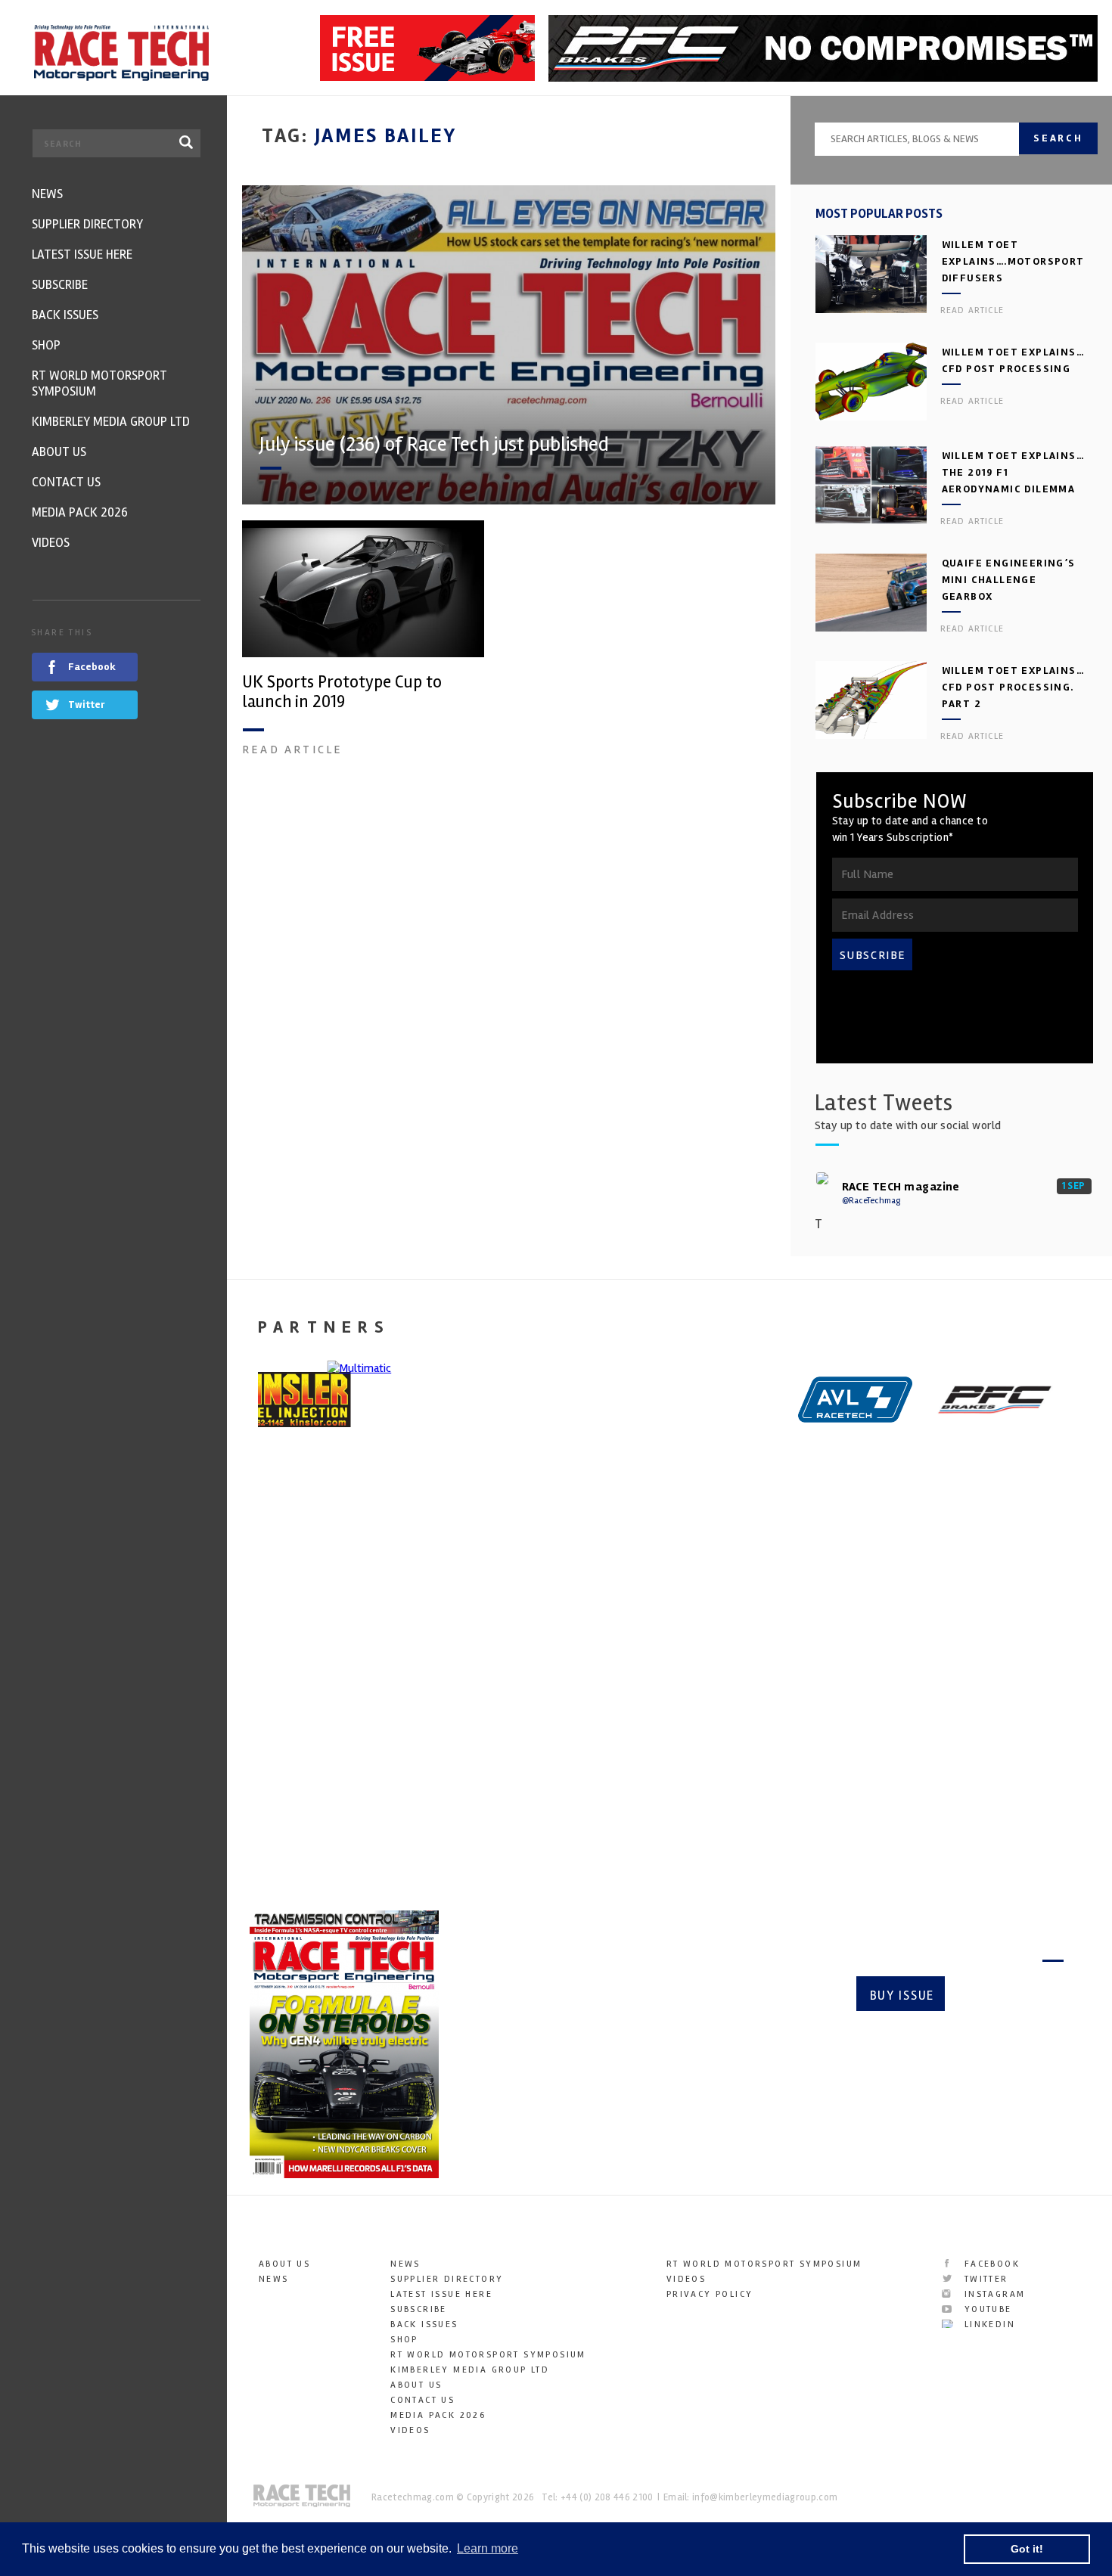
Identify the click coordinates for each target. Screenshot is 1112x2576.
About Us (284, 2264)
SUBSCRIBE (873, 955)
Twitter (984, 2279)
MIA (258, 1680)
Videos (410, 2430)
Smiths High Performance (960, 1691)
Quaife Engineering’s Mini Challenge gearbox (1009, 580)
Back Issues (424, 2325)
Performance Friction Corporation (517, 1702)
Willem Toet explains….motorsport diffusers (1013, 261)
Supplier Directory (447, 2279)
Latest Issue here (441, 2294)
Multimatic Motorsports (736, 1691)
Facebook (990, 2264)
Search (1058, 138)
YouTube (986, 2309)
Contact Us (422, 2400)
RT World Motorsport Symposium (488, 2355)
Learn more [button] (488, 2548)
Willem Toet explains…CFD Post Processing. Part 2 (1013, 687)
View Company (290, 1809)
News (274, 2279)
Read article (292, 750)
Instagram (992, 2294)
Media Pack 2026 (438, 2415)
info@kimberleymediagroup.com (765, 2497)
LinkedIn (988, 2325)
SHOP (404, 2340)
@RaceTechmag (871, 1201)
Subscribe (1010, 1996)
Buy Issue (902, 1996)
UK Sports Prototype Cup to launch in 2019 (342, 692)
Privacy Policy (710, 2294)
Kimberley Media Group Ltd (470, 2370)
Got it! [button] (1027, 2549)
